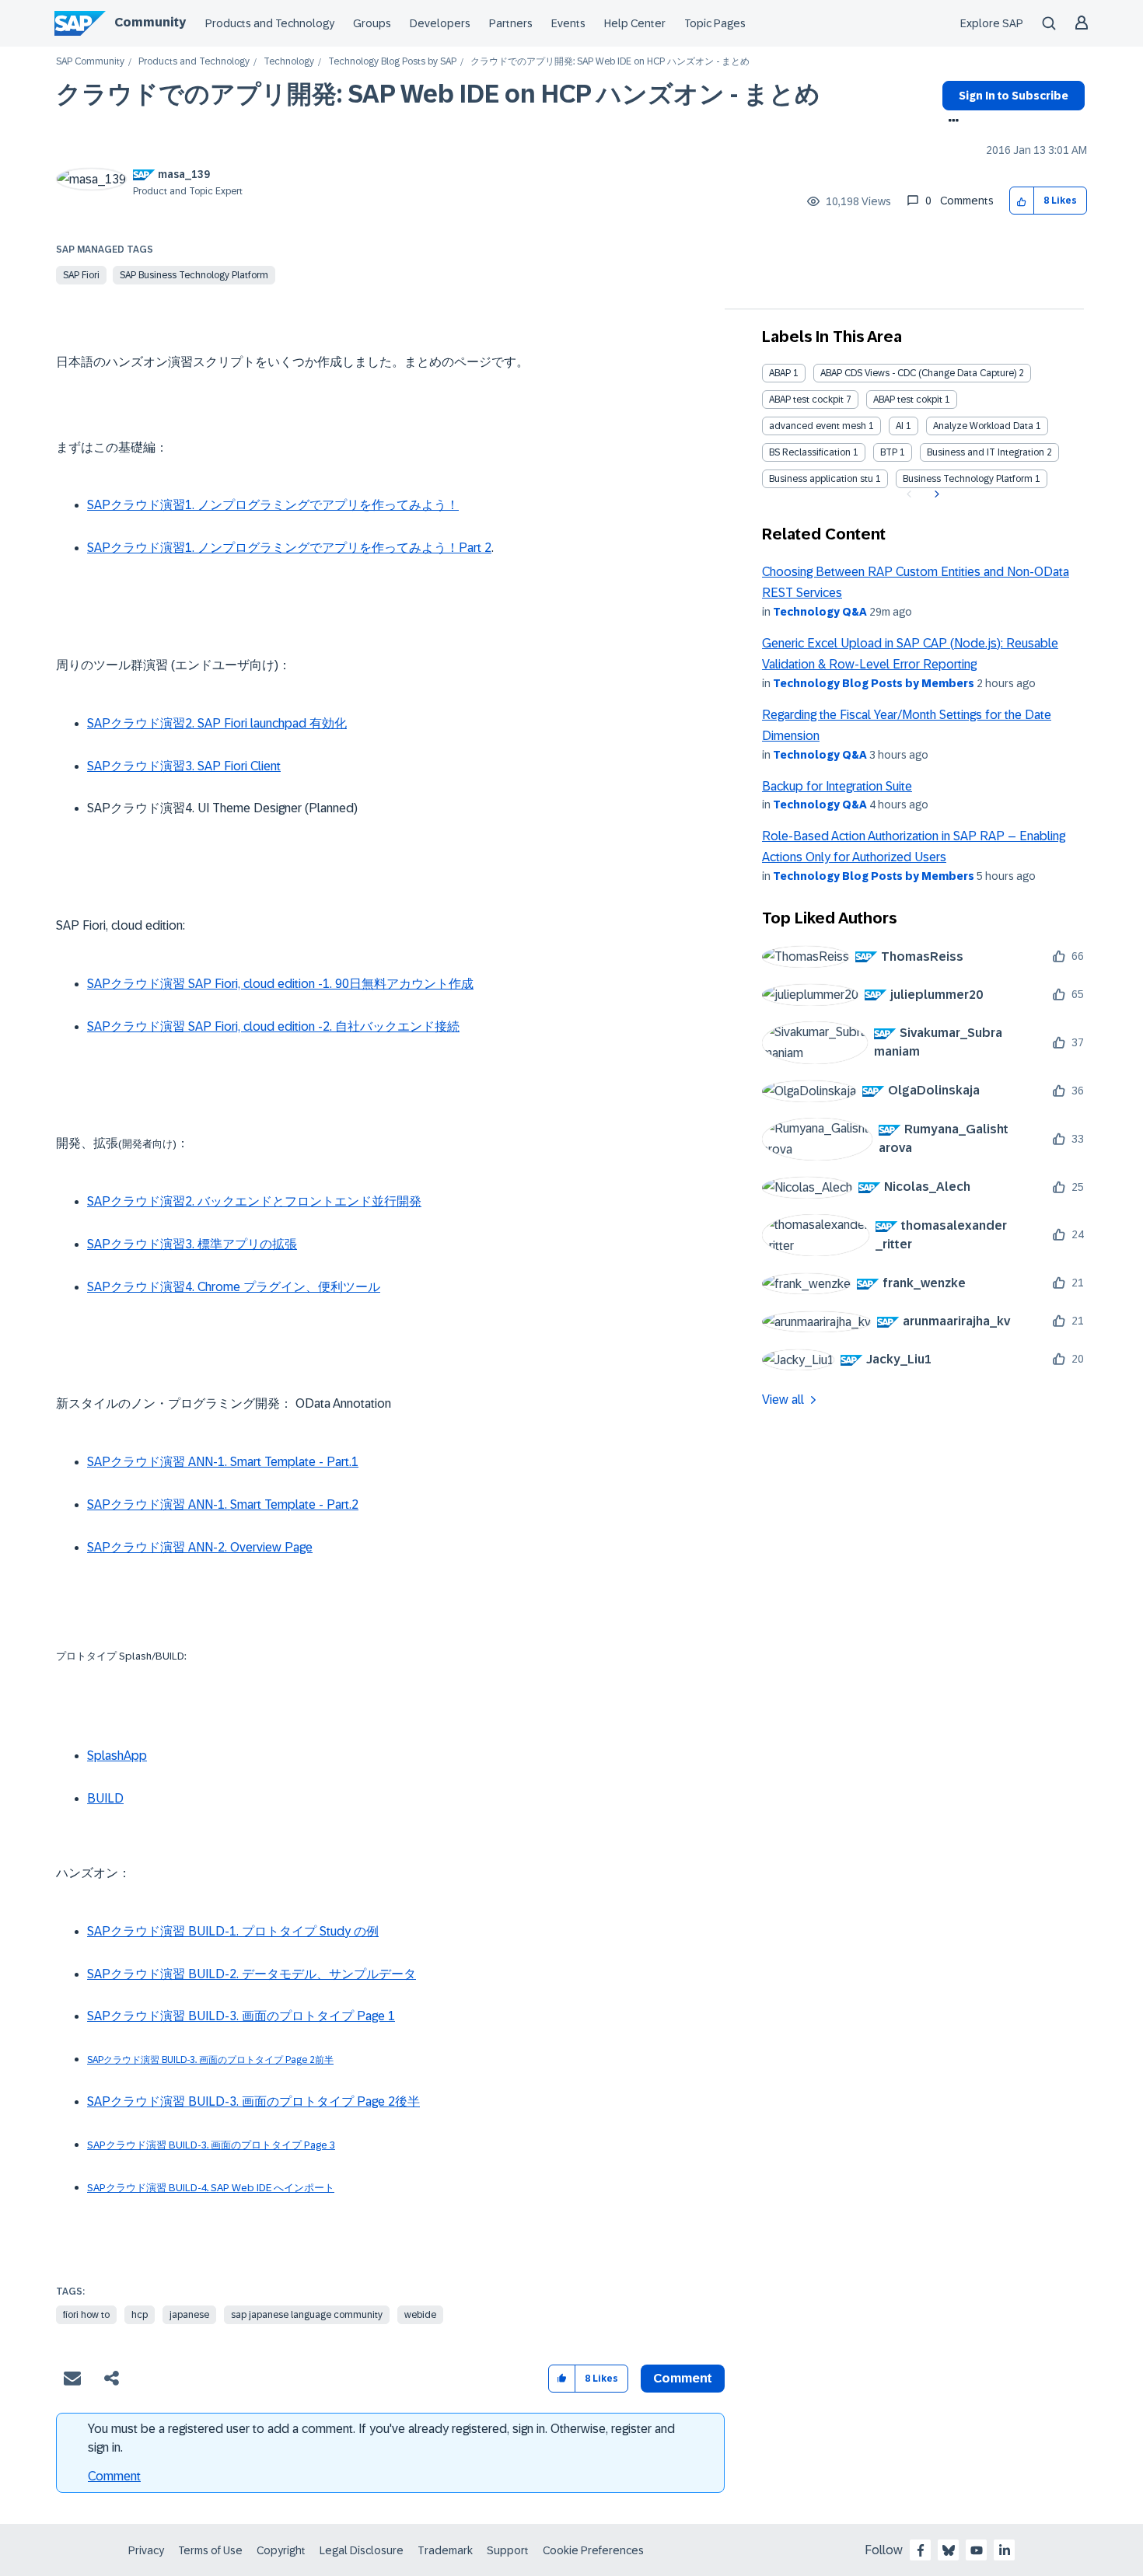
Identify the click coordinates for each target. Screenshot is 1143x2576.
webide (420, 2315)
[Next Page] (935, 494)
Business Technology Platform (968, 479)
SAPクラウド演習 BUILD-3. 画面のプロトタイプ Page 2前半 (210, 2060)
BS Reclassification (810, 452)
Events (568, 23)
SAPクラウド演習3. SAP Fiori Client (184, 766)
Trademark (445, 2550)
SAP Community (90, 62)
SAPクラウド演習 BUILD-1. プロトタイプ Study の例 (233, 1931)
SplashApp (117, 1756)
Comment (114, 2476)
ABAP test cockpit (806, 400)
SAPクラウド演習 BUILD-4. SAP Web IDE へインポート (211, 2188)
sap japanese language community (307, 2315)
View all (783, 1400)
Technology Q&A (820, 612)
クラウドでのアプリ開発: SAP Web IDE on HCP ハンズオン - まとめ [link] (610, 62)
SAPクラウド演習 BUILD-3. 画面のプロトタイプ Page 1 (241, 2016)
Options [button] (951, 122)
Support (508, 2550)
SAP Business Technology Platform (194, 275)
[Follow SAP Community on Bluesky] (949, 2550)
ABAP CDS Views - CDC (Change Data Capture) (918, 373)
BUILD (105, 1798)
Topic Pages (715, 23)
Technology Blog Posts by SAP (392, 62)
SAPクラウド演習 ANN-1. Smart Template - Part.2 (223, 1504)
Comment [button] (683, 2378)
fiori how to (86, 2315)
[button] (1022, 201)
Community (150, 22)
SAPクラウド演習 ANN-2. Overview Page (200, 1547)
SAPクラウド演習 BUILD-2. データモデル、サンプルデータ (252, 1974)
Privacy (146, 2550)
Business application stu (821, 479)
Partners (511, 23)
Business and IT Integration (986, 452)
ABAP (780, 373)
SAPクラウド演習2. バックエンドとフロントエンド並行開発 (254, 1201)
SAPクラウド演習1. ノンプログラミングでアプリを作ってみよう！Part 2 (289, 548)
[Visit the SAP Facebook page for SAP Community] (921, 2550)
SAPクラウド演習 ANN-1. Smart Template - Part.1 (223, 1462)
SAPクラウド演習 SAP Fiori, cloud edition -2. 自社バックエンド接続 (273, 1026)
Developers (440, 23)
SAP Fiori (81, 275)
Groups (372, 23)
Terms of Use (210, 2550)
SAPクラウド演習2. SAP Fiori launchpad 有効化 (217, 723)
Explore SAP (992, 23)
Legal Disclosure (362, 2550)
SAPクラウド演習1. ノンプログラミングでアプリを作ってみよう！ (273, 505)
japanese (189, 2315)
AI (900, 426)
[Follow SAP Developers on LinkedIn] (1005, 2550)
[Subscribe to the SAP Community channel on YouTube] (977, 2550)
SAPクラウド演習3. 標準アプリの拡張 (192, 1244)
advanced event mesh (818, 426)
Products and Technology (270, 23)
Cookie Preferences (593, 2550)
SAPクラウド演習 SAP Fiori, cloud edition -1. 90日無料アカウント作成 (280, 984)
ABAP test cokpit (908, 400)
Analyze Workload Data (983, 426)
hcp (140, 2315)
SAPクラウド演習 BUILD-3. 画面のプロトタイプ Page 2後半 (253, 2101)
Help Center (635, 23)
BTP (889, 452)
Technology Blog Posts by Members (874, 683)
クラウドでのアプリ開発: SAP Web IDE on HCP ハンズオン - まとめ (438, 94)
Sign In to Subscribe (1014, 96)
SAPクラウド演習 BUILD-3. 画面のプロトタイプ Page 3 (211, 2145)
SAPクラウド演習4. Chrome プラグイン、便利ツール (234, 1287)
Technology (289, 62)
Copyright (281, 2550)
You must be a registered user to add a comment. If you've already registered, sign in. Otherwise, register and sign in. (381, 2438)
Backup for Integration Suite (837, 786)
